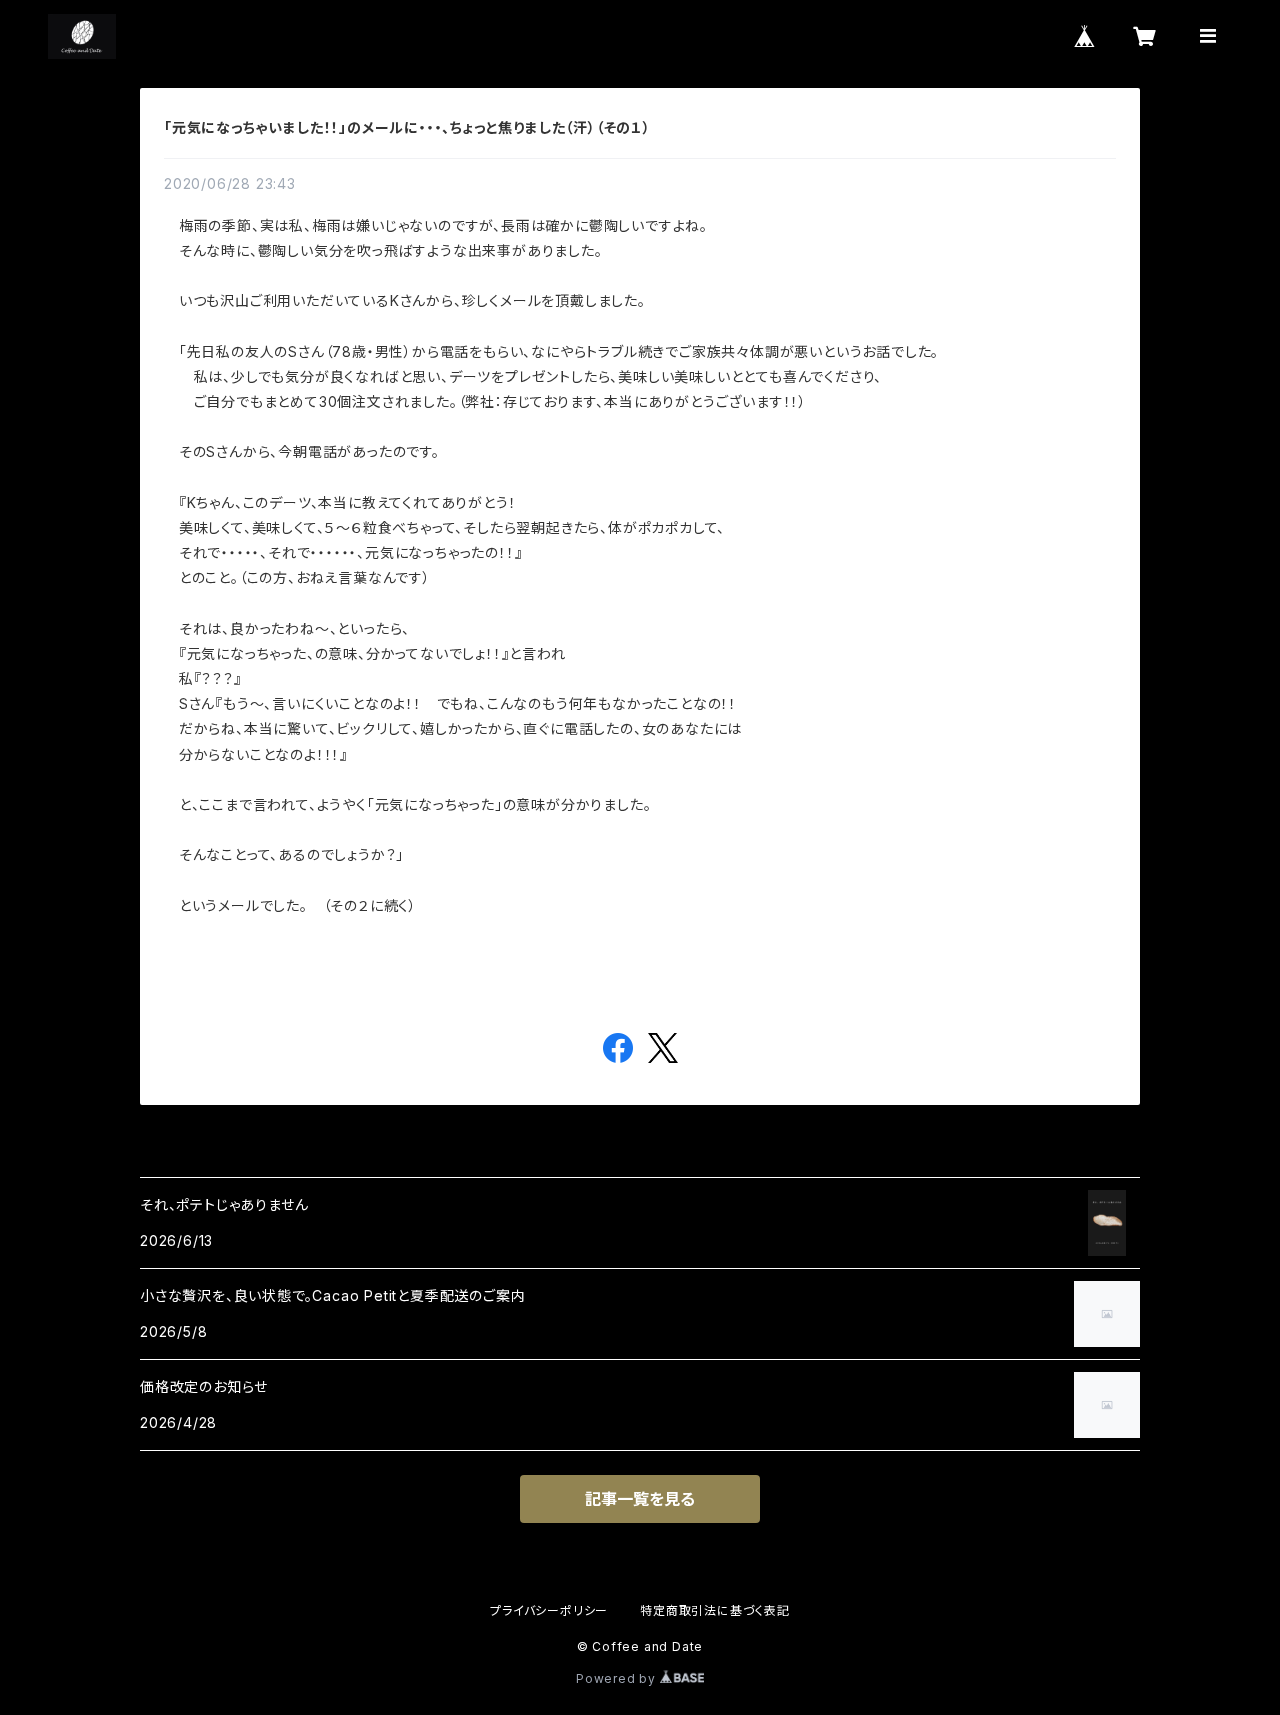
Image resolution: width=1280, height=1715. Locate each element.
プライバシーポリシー (549, 1610)
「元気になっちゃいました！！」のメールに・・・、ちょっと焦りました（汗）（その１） (407, 127)
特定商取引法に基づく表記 (715, 1610)
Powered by (618, 1678)
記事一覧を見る (640, 1499)
